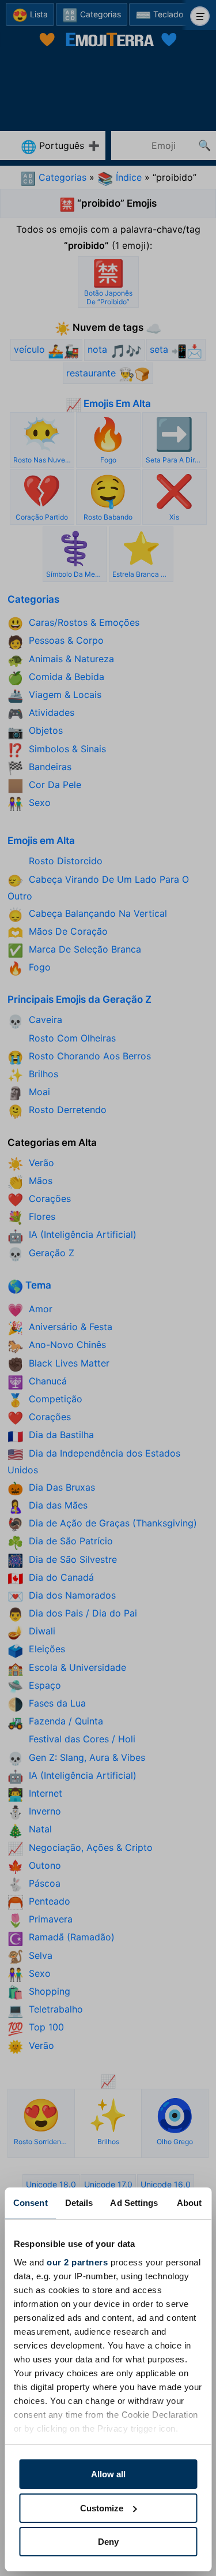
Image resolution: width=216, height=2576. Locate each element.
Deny (108, 2542)
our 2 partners (77, 2262)
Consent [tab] (31, 2203)
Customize (102, 2508)
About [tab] (190, 2203)
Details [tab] (79, 2203)
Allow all (108, 2474)
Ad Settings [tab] (134, 2203)
